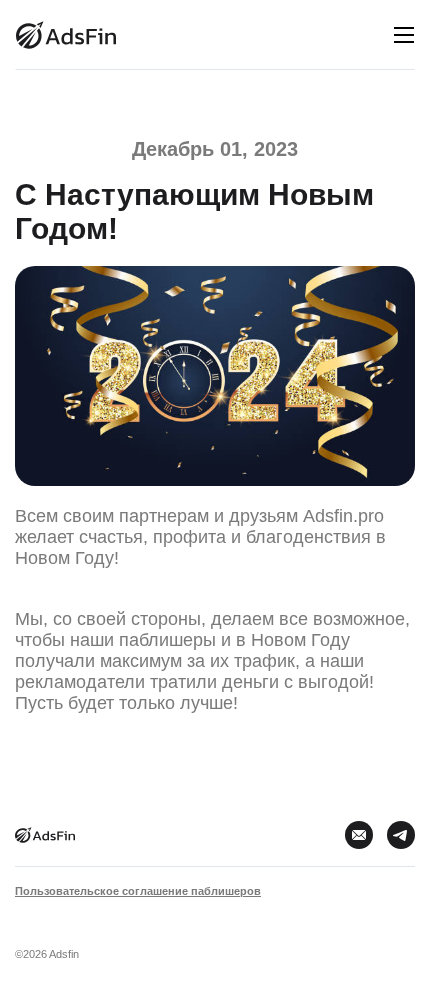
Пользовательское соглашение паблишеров (138, 891)
